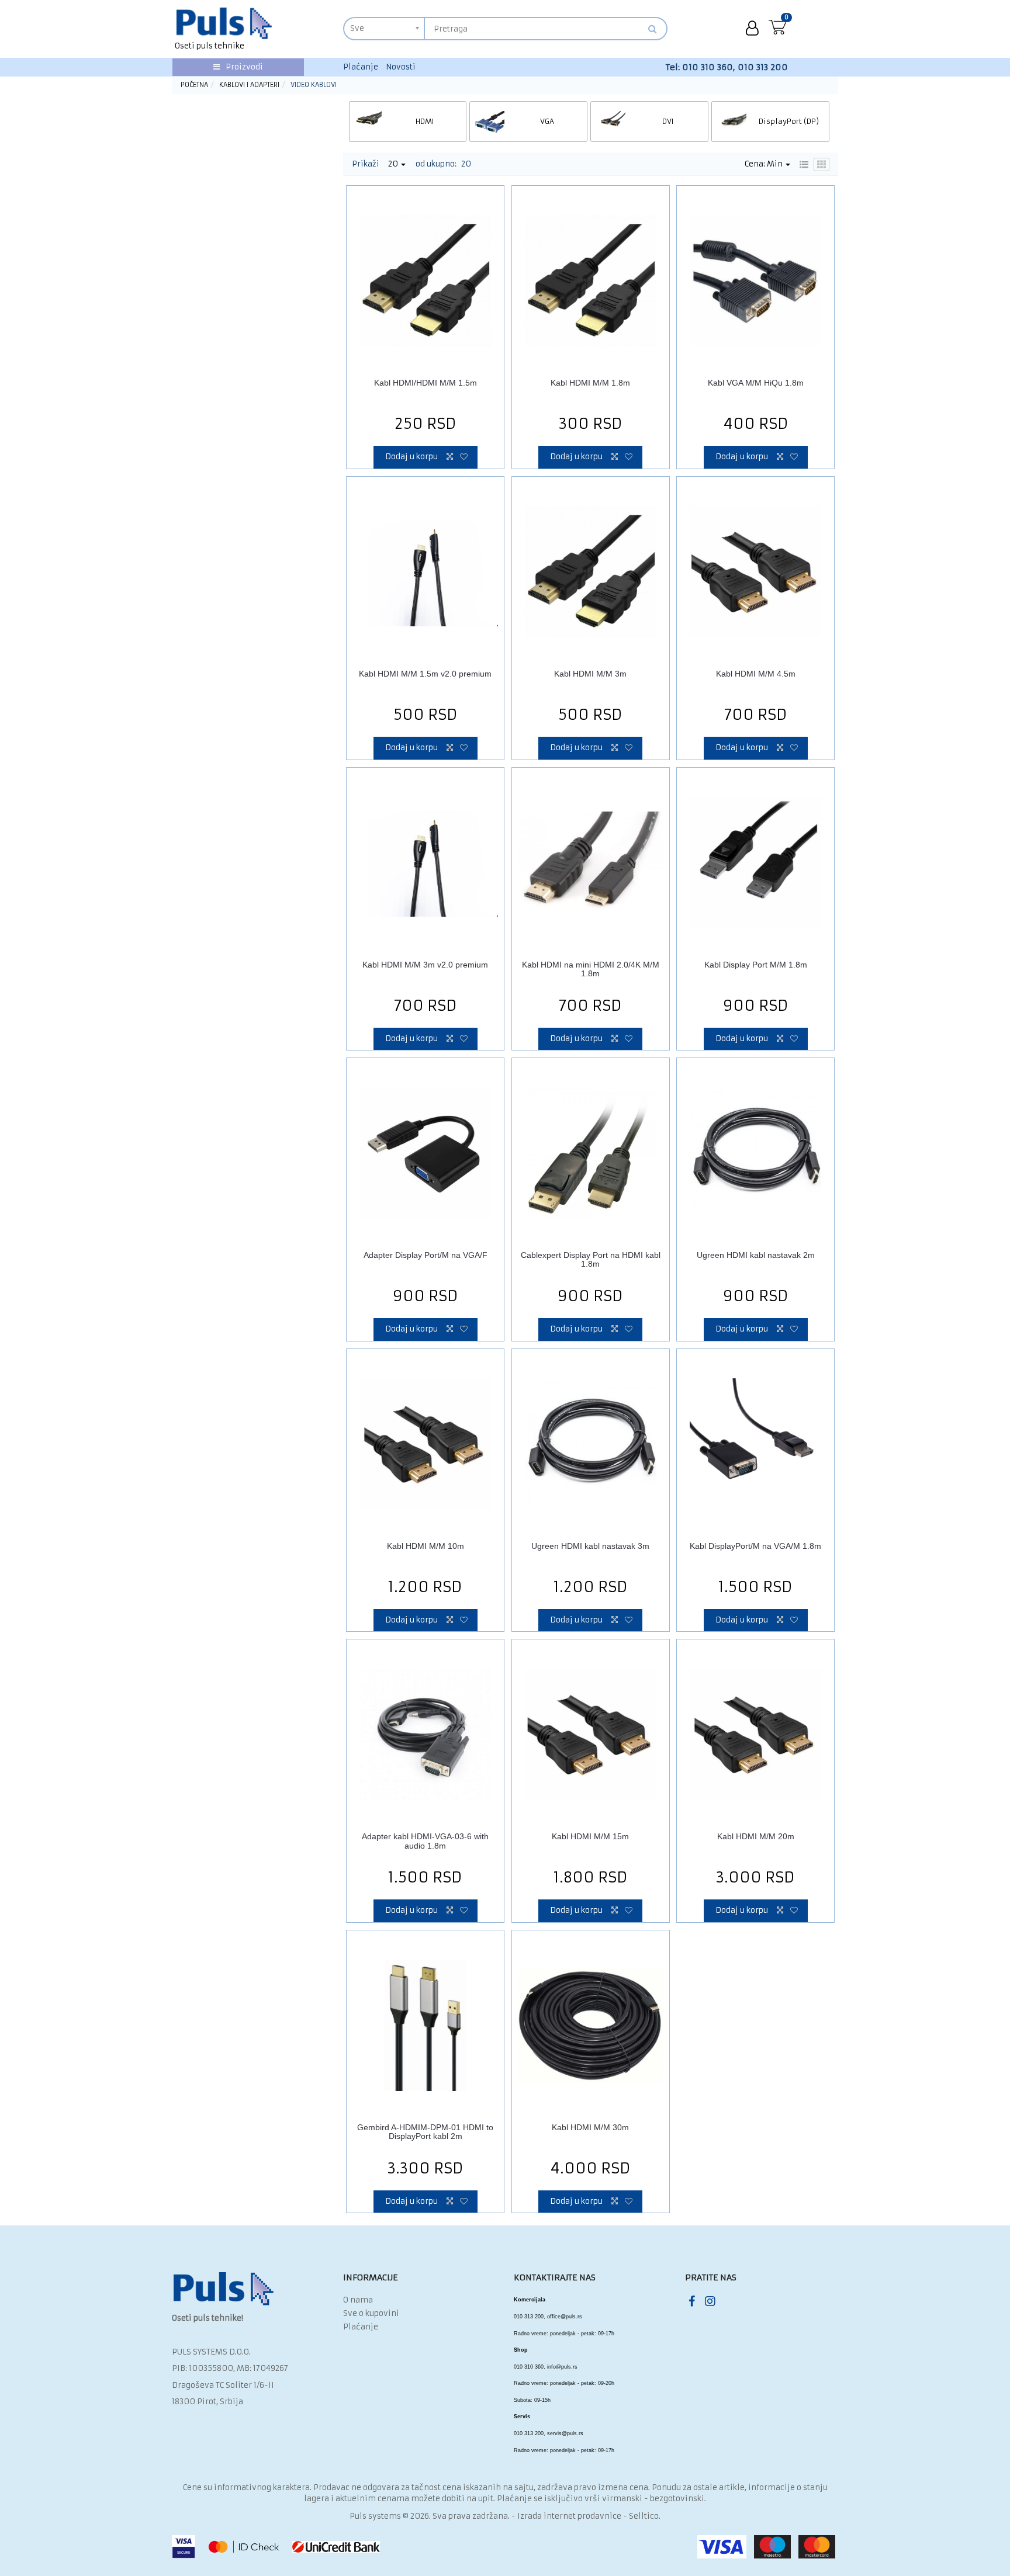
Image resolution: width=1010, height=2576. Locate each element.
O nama (358, 2300)
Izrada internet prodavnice (569, 2516)
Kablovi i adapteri (249, 85)
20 (394, 164)
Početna (194, 85)
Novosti (401, 67)
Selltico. (645, 2516)
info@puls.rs (562, 2367)
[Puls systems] (224, 2289)
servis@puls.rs (565, 2433)
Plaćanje (361, 67)
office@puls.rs (565, 2317)
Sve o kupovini (371, 2313)
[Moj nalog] (752, 29)
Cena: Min (765, 164)
